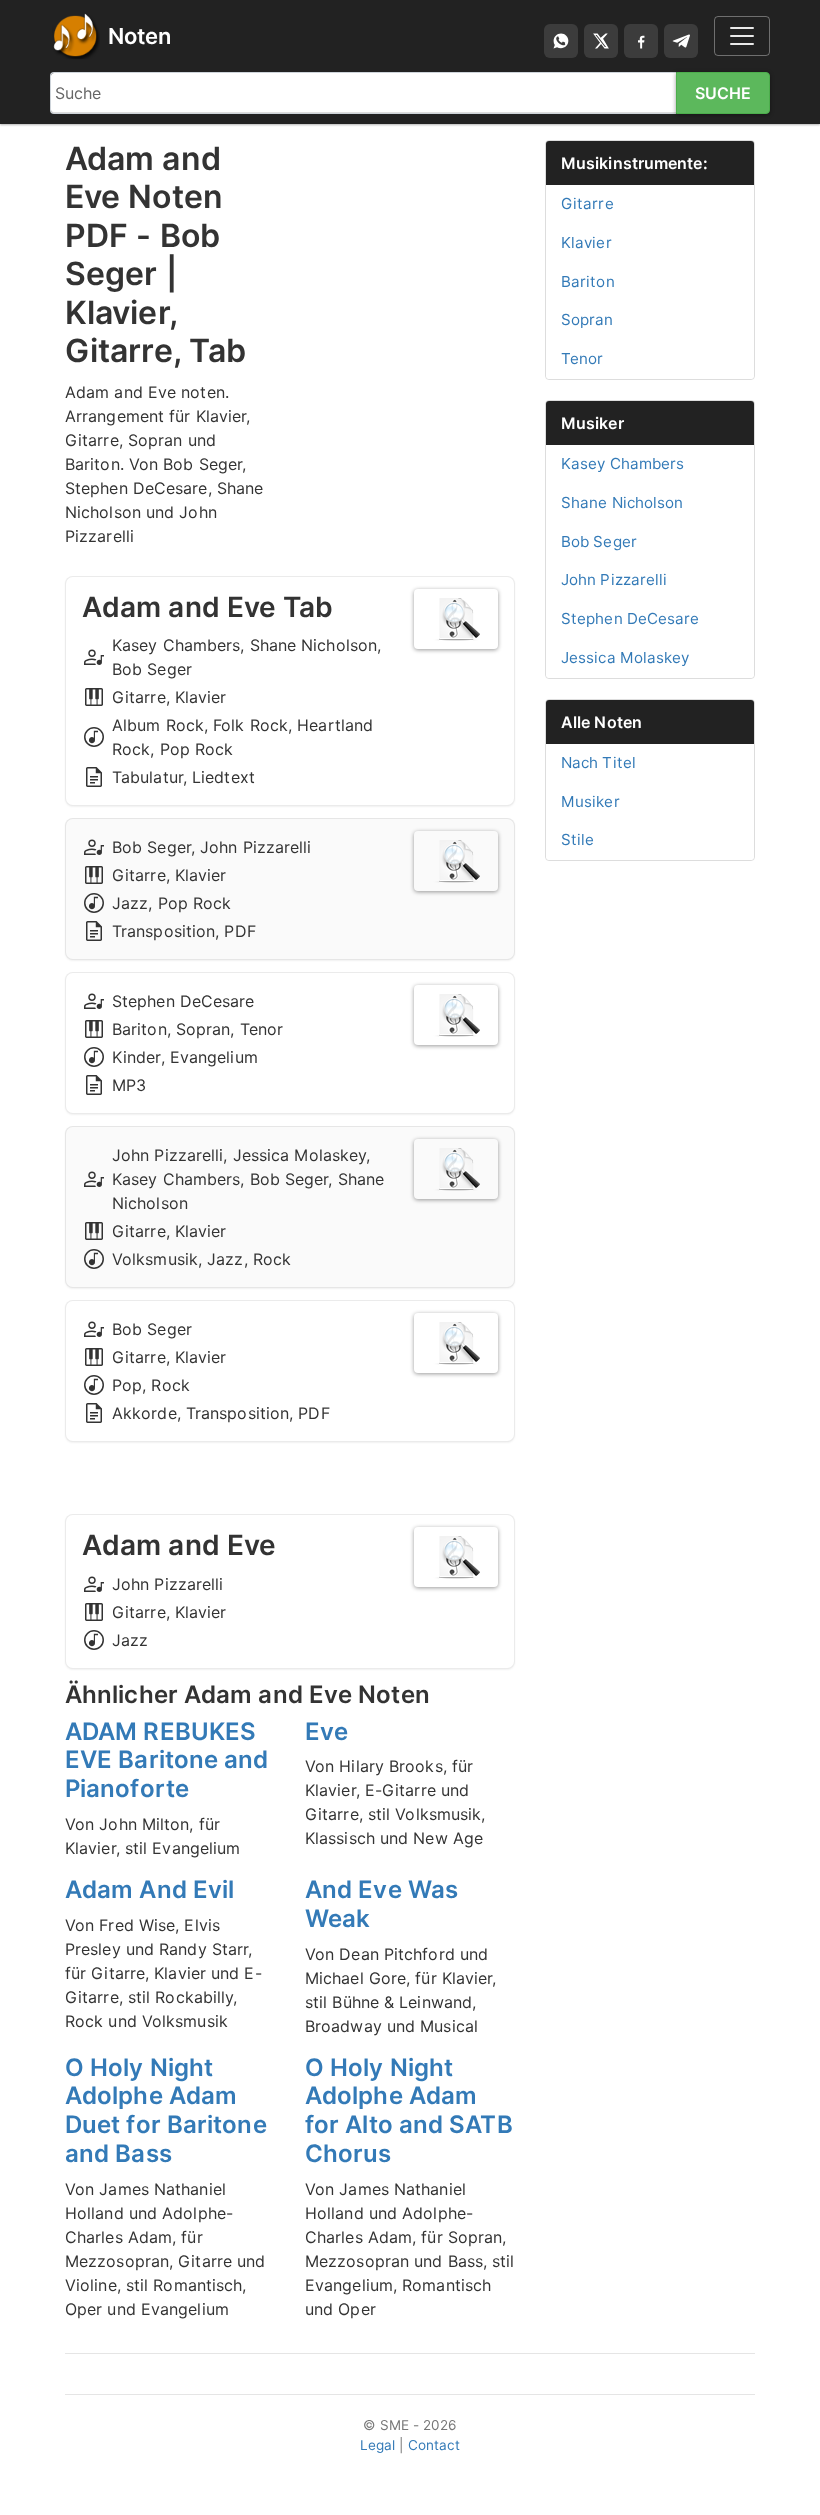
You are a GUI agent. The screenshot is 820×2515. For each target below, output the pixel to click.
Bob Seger (599, 541)
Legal (378, 2445)
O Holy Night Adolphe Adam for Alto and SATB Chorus (409, 2110)
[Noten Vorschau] (456, 619)
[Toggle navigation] (742, 36)
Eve (326, 1731)
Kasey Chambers (622, 463)
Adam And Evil (149, 1889)
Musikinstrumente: (634, 163)
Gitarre (587, 203)
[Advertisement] (410, 240)
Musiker (592, 423)
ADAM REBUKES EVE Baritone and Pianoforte (167, 1760)
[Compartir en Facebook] (641, 41)
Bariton (588, 281)
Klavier (586, 242)
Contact (434, 2445)
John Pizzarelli (614, 579)
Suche (723, 93)
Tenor (582, 358)
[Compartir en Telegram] (681, 41)
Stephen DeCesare (630, 618)
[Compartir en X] (601, 41)
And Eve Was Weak (381, 1904)
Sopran (587, 319)
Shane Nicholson (622, 502)
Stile (578, 839)
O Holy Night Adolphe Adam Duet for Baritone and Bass (166, 2110)
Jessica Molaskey (625, 657)
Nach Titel (598, 762)
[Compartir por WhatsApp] (561, 41)
